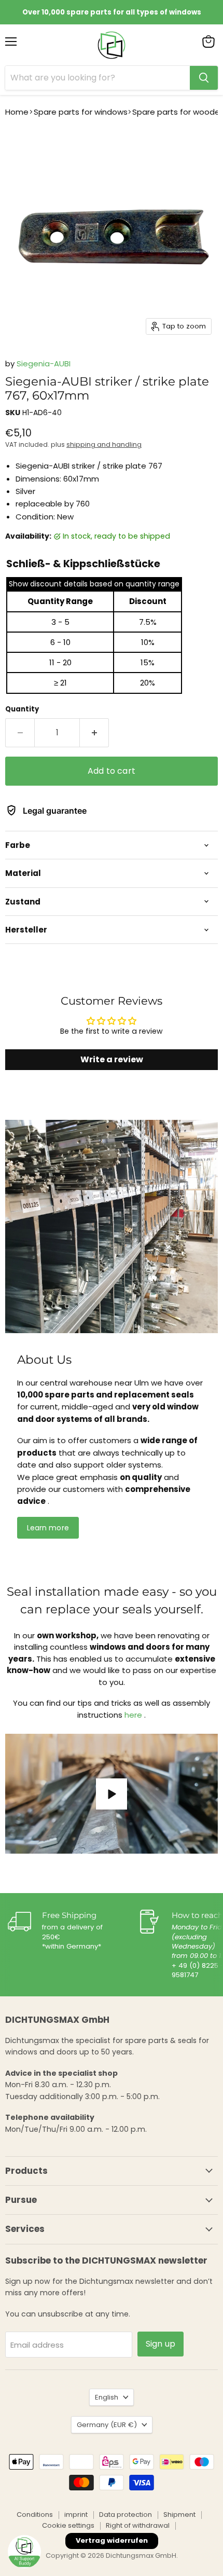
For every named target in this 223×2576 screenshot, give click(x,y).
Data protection (126, 2515)
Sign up (161, 2344)
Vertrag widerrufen (112, 2540)
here (133, 1715)
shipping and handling (104, 444)
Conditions (35, 2515)
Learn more (48, 1528)
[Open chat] (24, 2552)
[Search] (204, 78)
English (107, 2397)
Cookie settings (68, 2525)
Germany (107, 2425)
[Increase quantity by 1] (94, 733)
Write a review (112, 1059)
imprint (76, 2515)
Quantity (22, 709)
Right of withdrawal (138, 2525)
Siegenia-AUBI (44, 364)
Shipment (179, 2515)
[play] (112, 1794)
